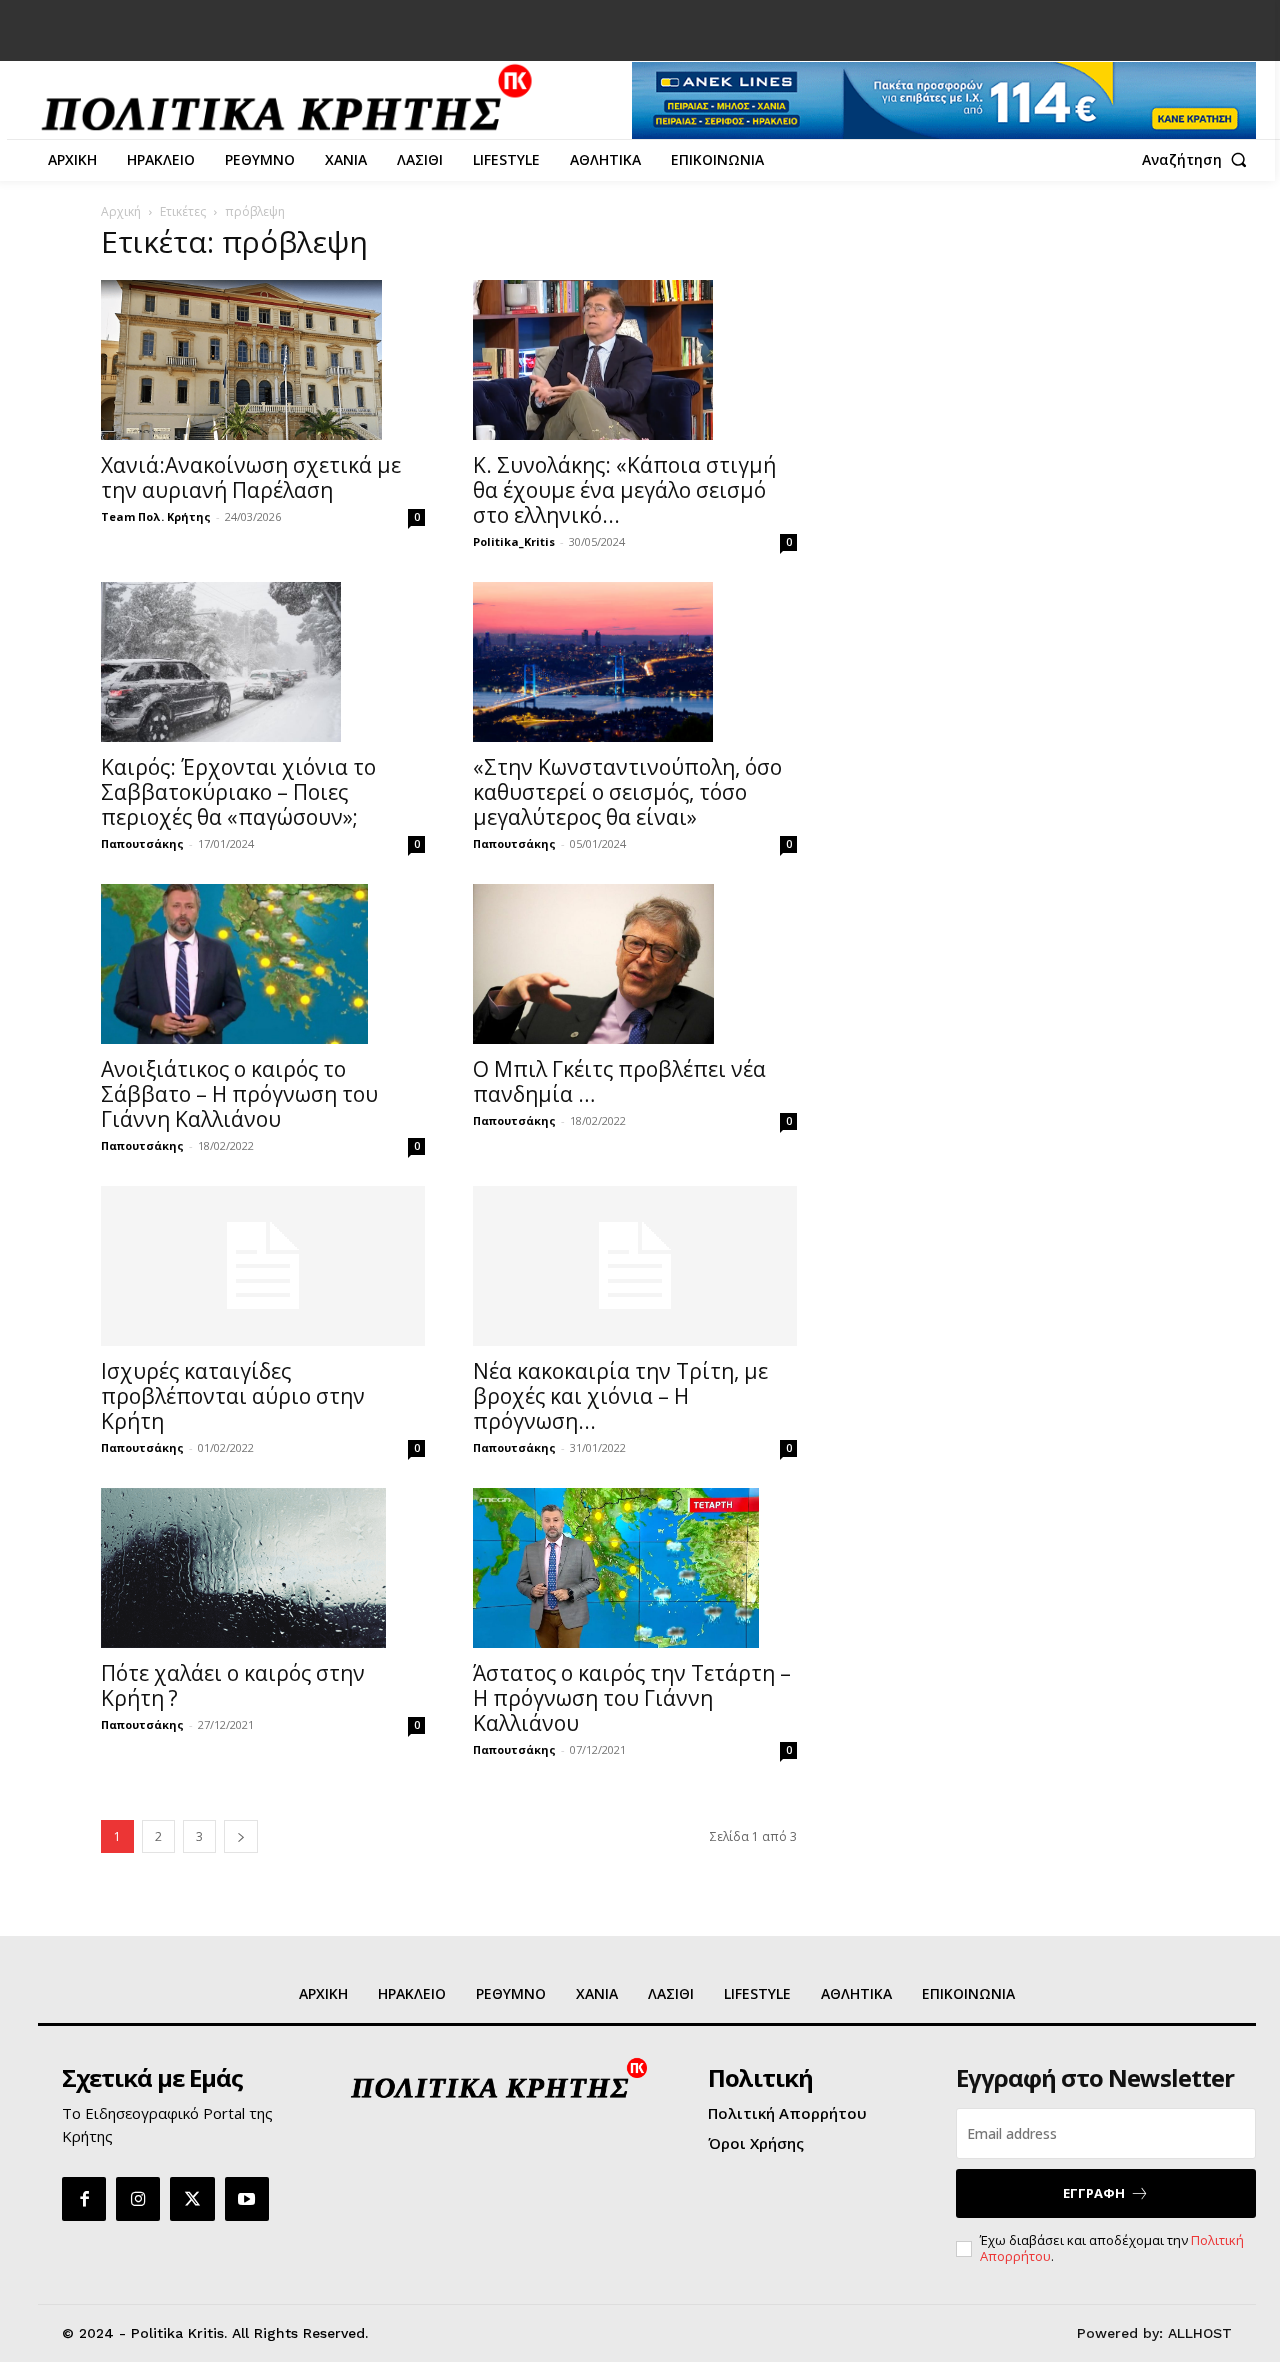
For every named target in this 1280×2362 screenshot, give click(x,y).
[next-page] (241, 1836)
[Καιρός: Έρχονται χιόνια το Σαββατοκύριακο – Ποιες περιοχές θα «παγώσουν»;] (263, 662)
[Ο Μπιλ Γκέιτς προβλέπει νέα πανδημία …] (635, 964)
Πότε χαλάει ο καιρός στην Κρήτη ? (233, 1685)
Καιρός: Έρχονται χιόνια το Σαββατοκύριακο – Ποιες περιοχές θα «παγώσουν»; (238, 792)
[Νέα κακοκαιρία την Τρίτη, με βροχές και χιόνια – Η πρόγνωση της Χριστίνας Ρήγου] (635, 1266)
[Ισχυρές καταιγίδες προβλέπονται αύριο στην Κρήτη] (263, 1266)
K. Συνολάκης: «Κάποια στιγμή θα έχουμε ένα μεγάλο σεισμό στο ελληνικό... (624, 490)
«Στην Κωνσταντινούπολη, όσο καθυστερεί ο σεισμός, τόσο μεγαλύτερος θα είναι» (627, 792)
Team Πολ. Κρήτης (156, 516)
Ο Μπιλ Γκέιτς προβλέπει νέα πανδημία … (619, 1081)
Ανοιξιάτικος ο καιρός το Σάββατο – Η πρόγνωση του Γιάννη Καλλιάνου (239, 1094)
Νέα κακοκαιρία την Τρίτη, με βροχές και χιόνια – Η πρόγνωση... (620, 1396)
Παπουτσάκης (142, 843)
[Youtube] (247, 2199)
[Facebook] (84, 2199)
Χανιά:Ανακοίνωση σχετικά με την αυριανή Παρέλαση (251, 477)
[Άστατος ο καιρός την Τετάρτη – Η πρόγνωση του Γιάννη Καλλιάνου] (635, 1568)
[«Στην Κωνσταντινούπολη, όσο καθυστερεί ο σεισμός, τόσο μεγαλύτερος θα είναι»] (635, 662)
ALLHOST (1200, 2333)
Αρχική (121, 211)
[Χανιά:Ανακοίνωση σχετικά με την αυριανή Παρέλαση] (263, 360)
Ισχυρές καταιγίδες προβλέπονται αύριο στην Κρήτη (233, 1396)
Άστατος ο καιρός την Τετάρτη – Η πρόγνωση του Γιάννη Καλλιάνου (632, 1698)
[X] (192, 2199)
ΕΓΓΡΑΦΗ (1094, 2193)
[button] (1199, 160)
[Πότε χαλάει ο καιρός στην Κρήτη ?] (263, 1568)
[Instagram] (138, 2199)
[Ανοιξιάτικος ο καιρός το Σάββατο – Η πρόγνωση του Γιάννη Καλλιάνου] (263, 964)
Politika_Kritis (514, 541)
